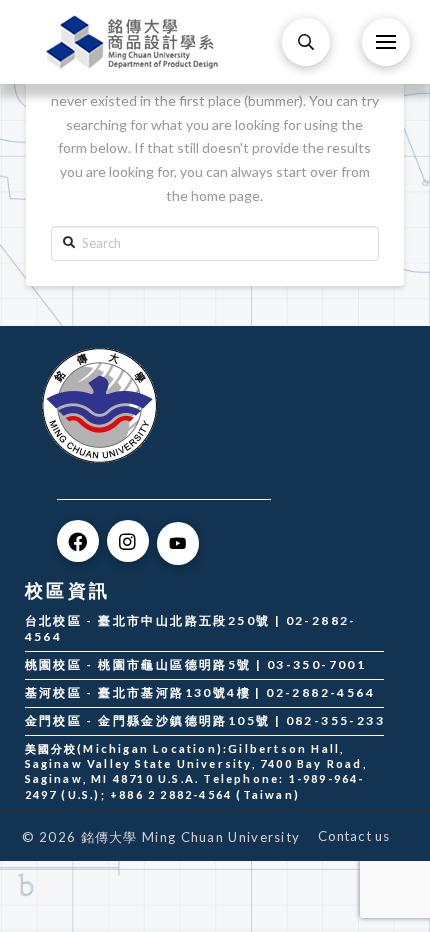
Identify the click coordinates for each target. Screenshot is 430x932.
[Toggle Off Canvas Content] (386, 42)
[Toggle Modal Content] (306, 42)
